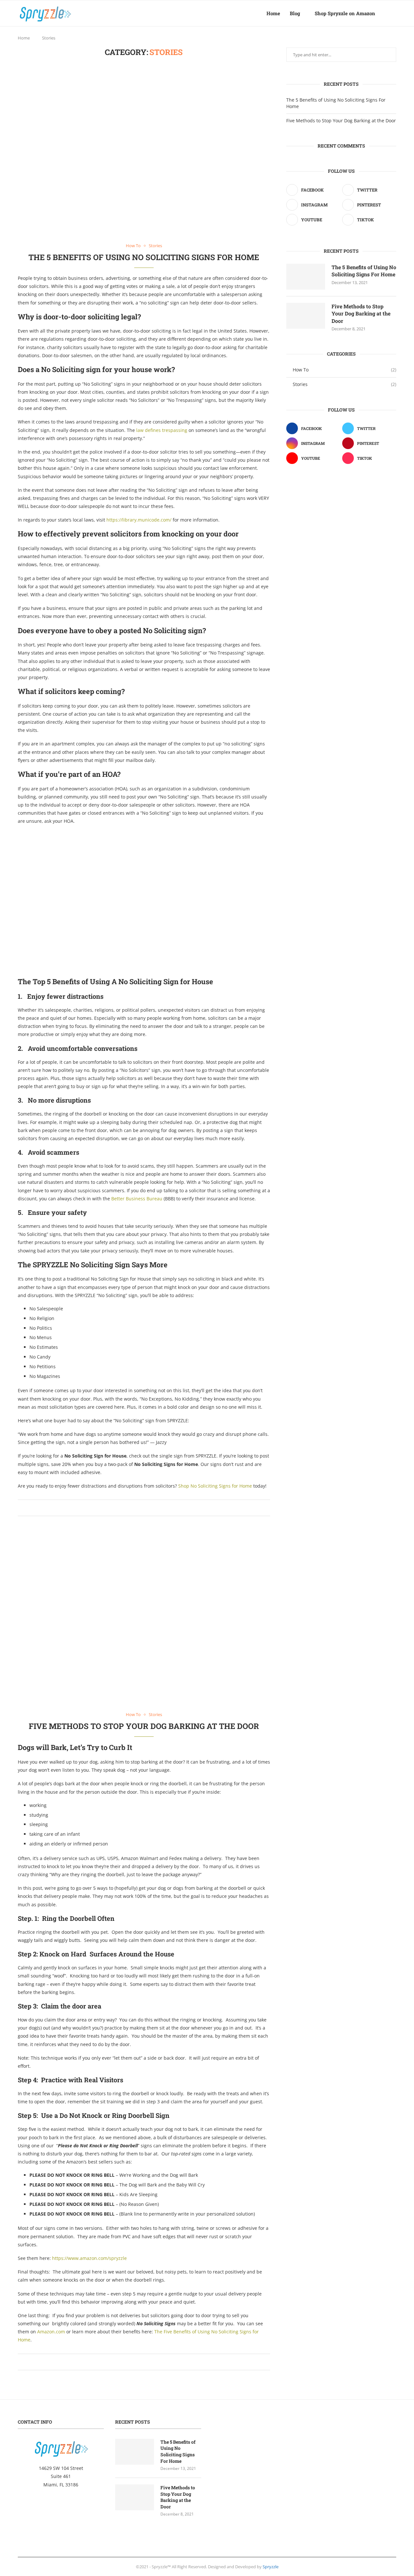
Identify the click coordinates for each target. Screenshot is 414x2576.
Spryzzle (271, 2567)
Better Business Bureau (137, 1199)
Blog (295, 13)
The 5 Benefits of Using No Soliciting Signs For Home (144, 257)
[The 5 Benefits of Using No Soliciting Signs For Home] (306, 277)
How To (344, 370)
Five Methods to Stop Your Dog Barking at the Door (144, 1726)
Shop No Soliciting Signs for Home (215, 1486)
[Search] (393, 13)
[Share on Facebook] (139, 1508)
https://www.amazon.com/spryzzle (89, 2258)
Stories (344, 384)
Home (273, 13)
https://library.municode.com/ (139, 520)
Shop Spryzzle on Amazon (345, 13)
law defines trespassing (162, 430)
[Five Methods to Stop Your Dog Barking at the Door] (306, 316)
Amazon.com (51, 2332)
